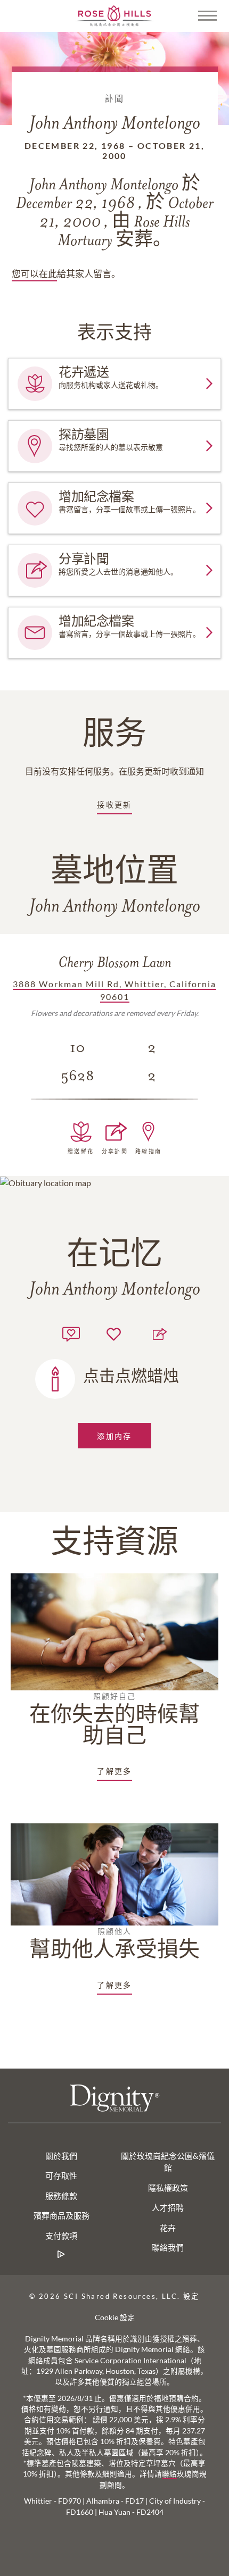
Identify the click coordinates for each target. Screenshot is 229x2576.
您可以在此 (34, 274)
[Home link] (114, 15)
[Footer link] (61, 2254)
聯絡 (169, 2474)
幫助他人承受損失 (114, 1944)
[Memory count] (71, 1333)
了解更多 (114, 1771)
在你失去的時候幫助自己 (114, 1720)
